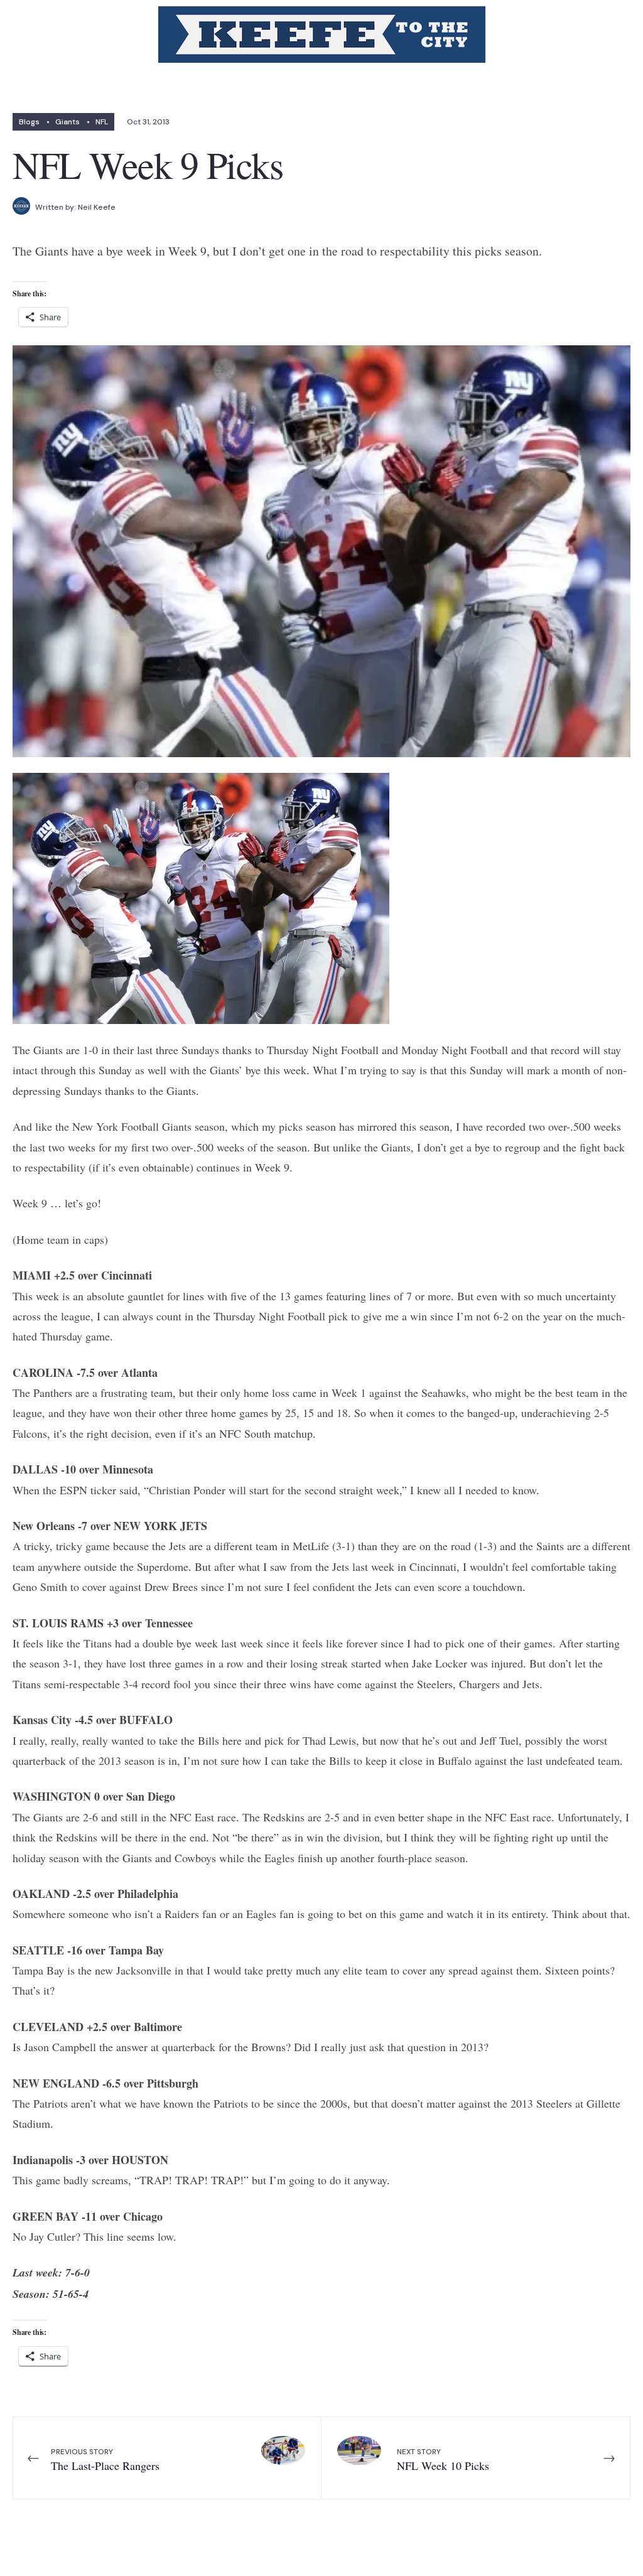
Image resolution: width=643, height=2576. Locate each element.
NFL (102, 122)
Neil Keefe (97, 207)
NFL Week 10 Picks (443, 2460)
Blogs (29, 122)
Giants (68, 122)
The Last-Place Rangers (105, 2460)
